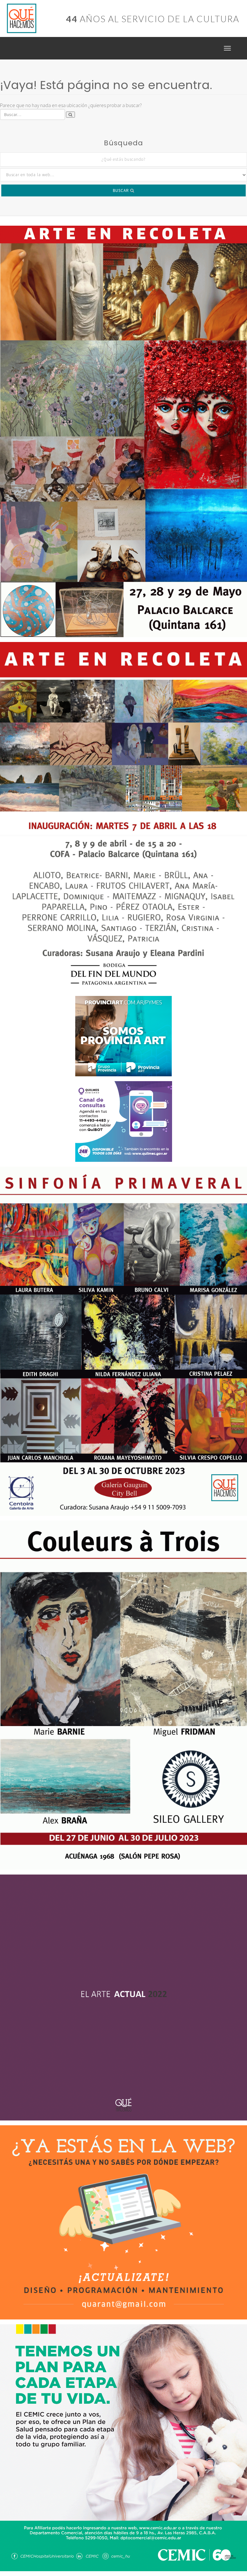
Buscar (122, 190)
